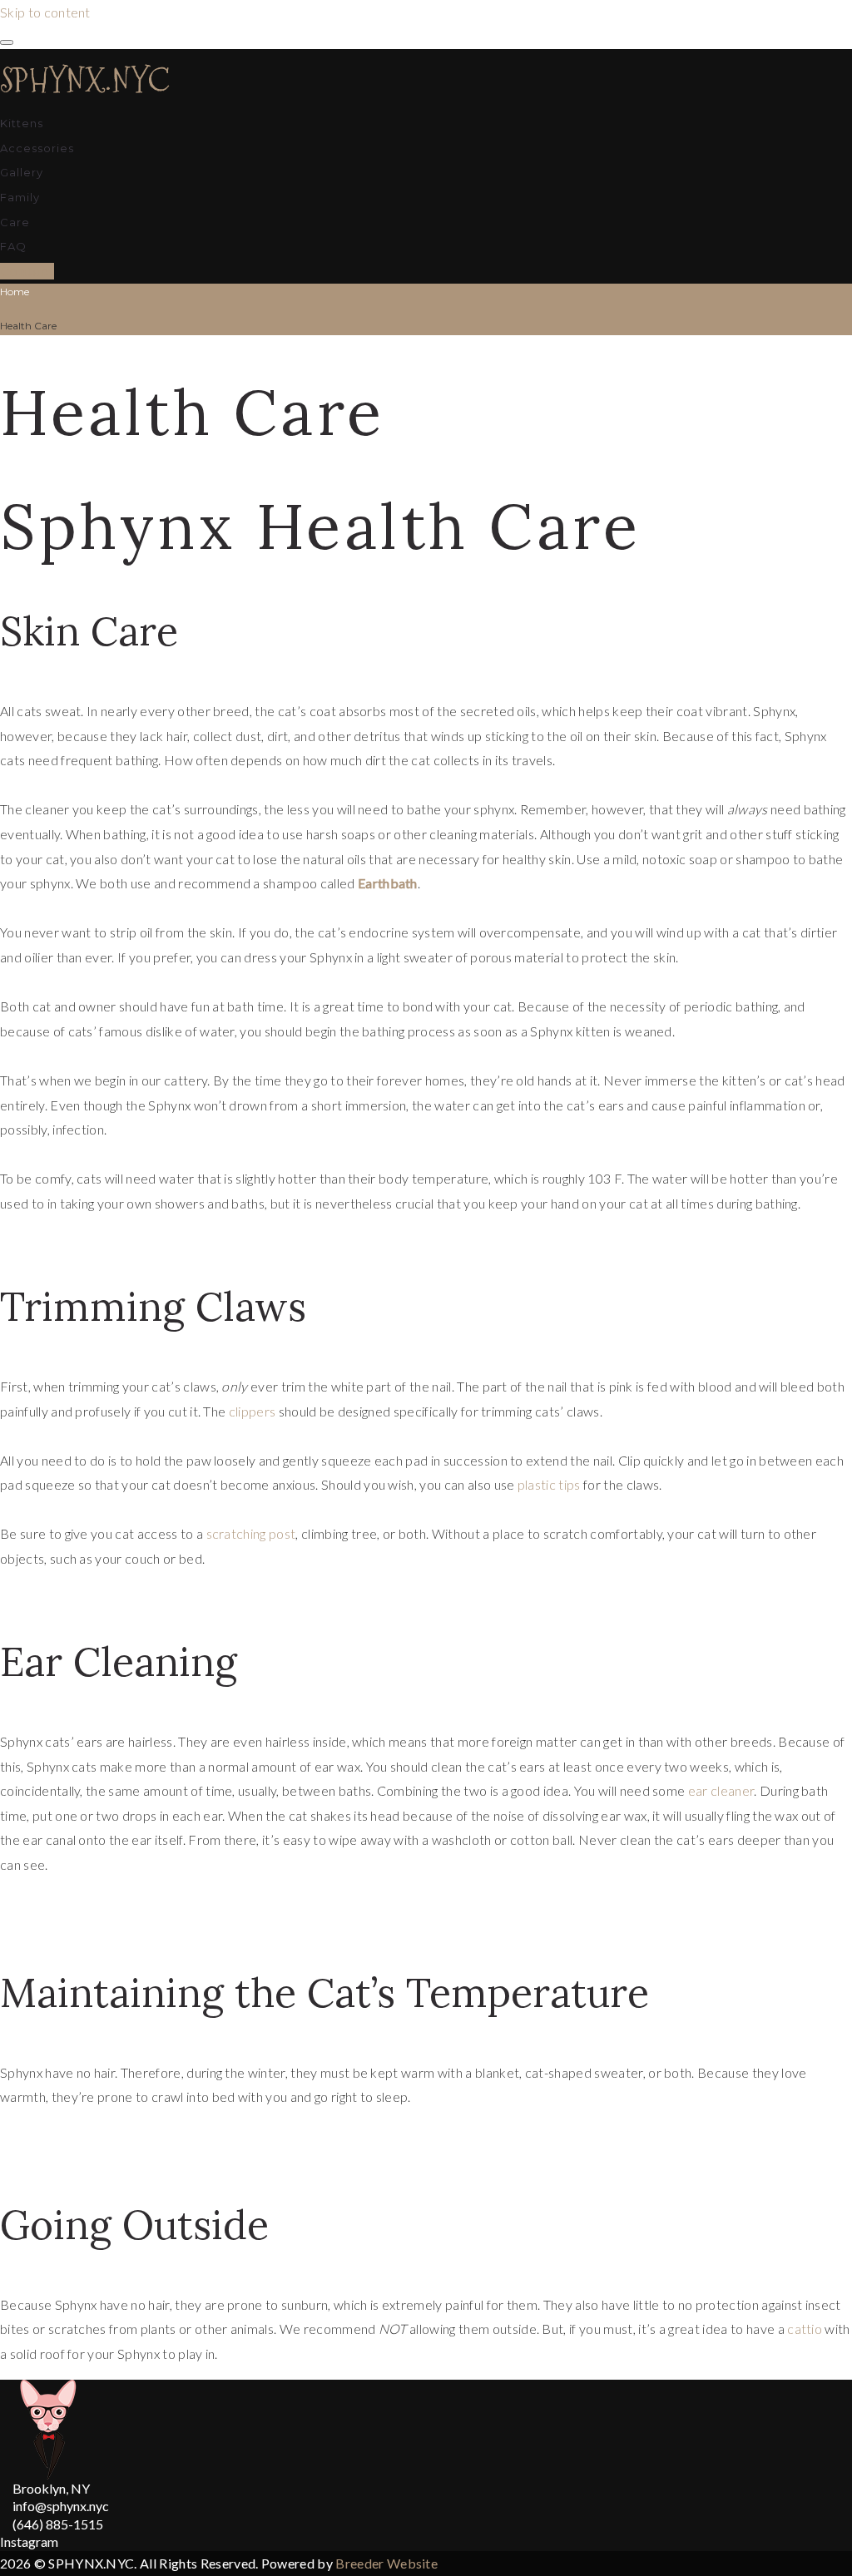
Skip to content (45, 12)
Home (15, 292)
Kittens (22, 123)
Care (15, 222)
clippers (253, 1411)
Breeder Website (386, 2563)
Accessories (37, 148)
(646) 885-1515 (58, 2524)
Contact (27, 271)
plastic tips (549, 1484)
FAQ (13, 246)
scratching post (251, 1533)
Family (20, 197)
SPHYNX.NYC (85, 80)
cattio (805, 2329)
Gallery (22, 172)
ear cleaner (721, 1790)
